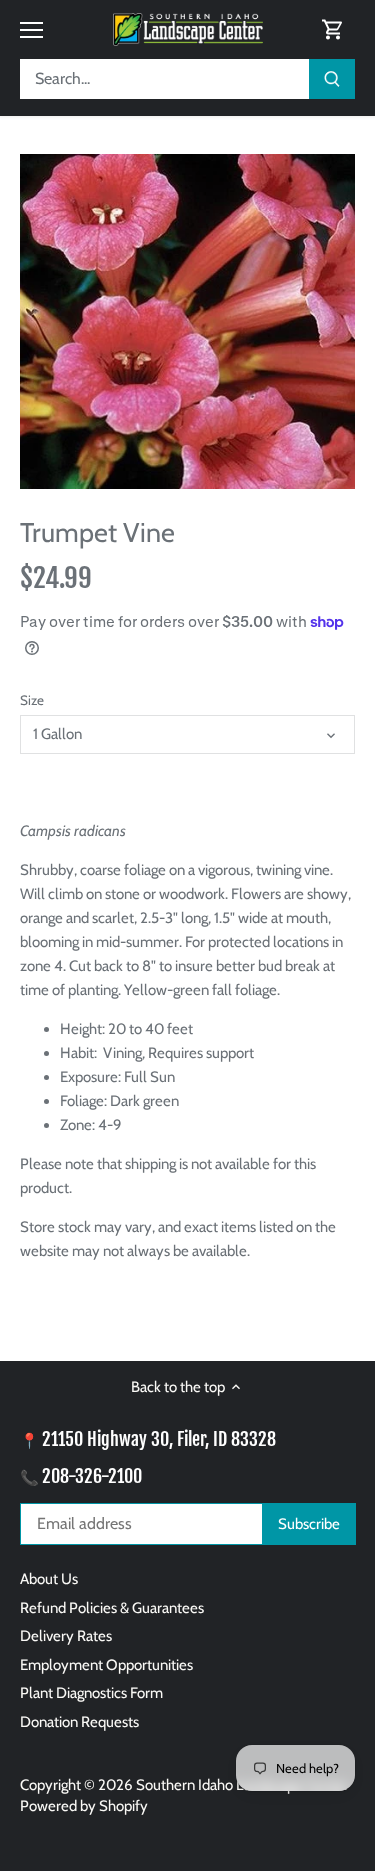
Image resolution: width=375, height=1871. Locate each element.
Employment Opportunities (106, 1665)
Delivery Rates (66, 1636)
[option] (187, 321)
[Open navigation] (31, 30)
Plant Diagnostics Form (91, 1693)
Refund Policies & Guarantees (112, 1608)
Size (32, 700)
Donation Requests (79, 1722)
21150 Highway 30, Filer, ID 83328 (159, 1439)
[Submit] (332, 79)
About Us (49, 1579)
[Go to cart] (333, 29)
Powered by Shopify (84, 1806)
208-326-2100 (92, 1476)
